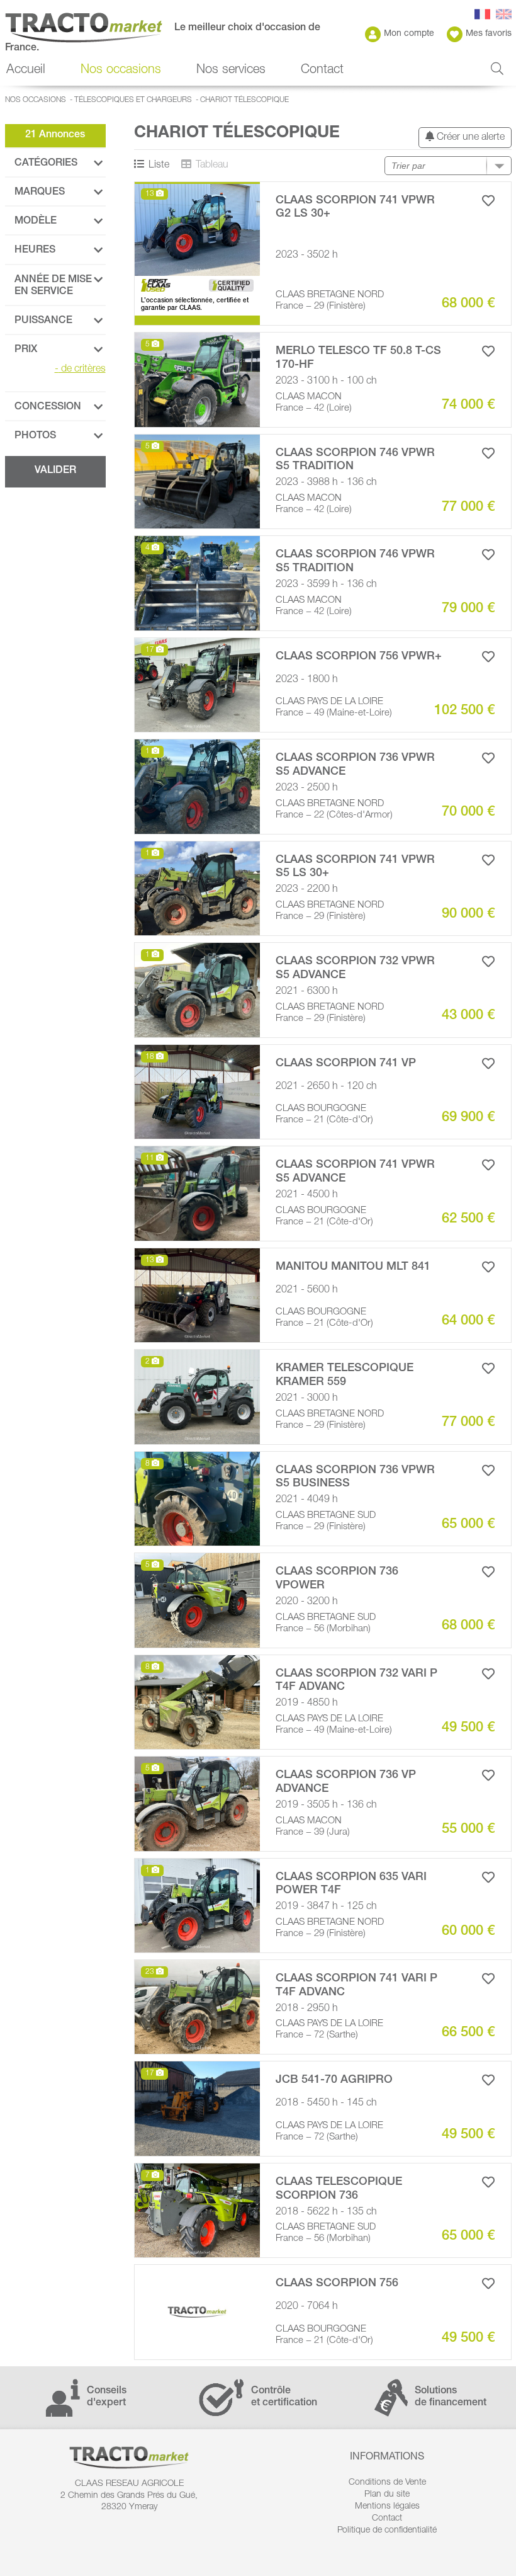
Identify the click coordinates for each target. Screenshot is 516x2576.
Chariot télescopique (244, 100)
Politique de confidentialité (387, 2531)
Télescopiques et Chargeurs (133, 100)
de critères (80, 370)
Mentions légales (387, 2507)
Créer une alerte (469, 138)
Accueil (26, 71)
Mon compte (409, 34)
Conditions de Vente (387, 2483)
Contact (322, 71)
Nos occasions (36, 100)
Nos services (231, 71)
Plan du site (387, 2495)
